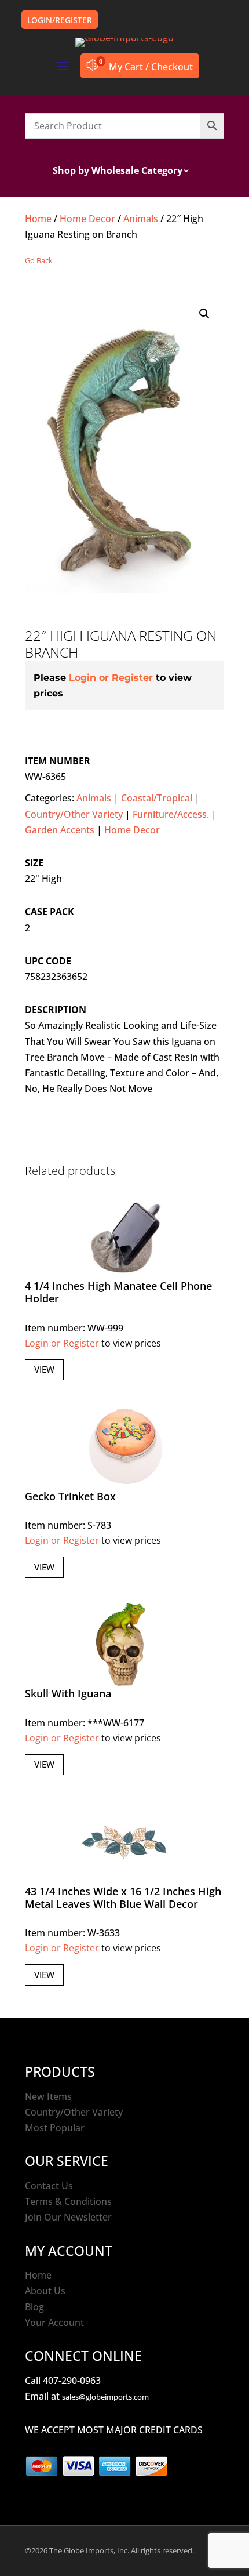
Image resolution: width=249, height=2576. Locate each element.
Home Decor (87, 219)
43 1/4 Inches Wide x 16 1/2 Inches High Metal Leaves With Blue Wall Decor (123, 1897)
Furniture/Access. (171, 814)
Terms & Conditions (68, 2201)
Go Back (39, 260)
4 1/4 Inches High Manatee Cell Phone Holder (118, 1292)
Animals (141, 219)
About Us (45, 2291)
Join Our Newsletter (68, 2217)
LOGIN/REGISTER (60, 20)
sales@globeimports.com (105, 2397)
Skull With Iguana (68, 1693)
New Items (48, 2096)
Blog (34, 2307)
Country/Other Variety (74, 814)
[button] (204, 314)
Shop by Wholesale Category (118, 172)
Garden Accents (60, 830)
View (44, 1369)
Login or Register (111, 678)
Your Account (54, 2323)
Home (38, 219)
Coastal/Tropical (157, 798)
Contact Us (49, 2186)
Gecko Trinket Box (70, 1496)
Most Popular (55, 2128)
